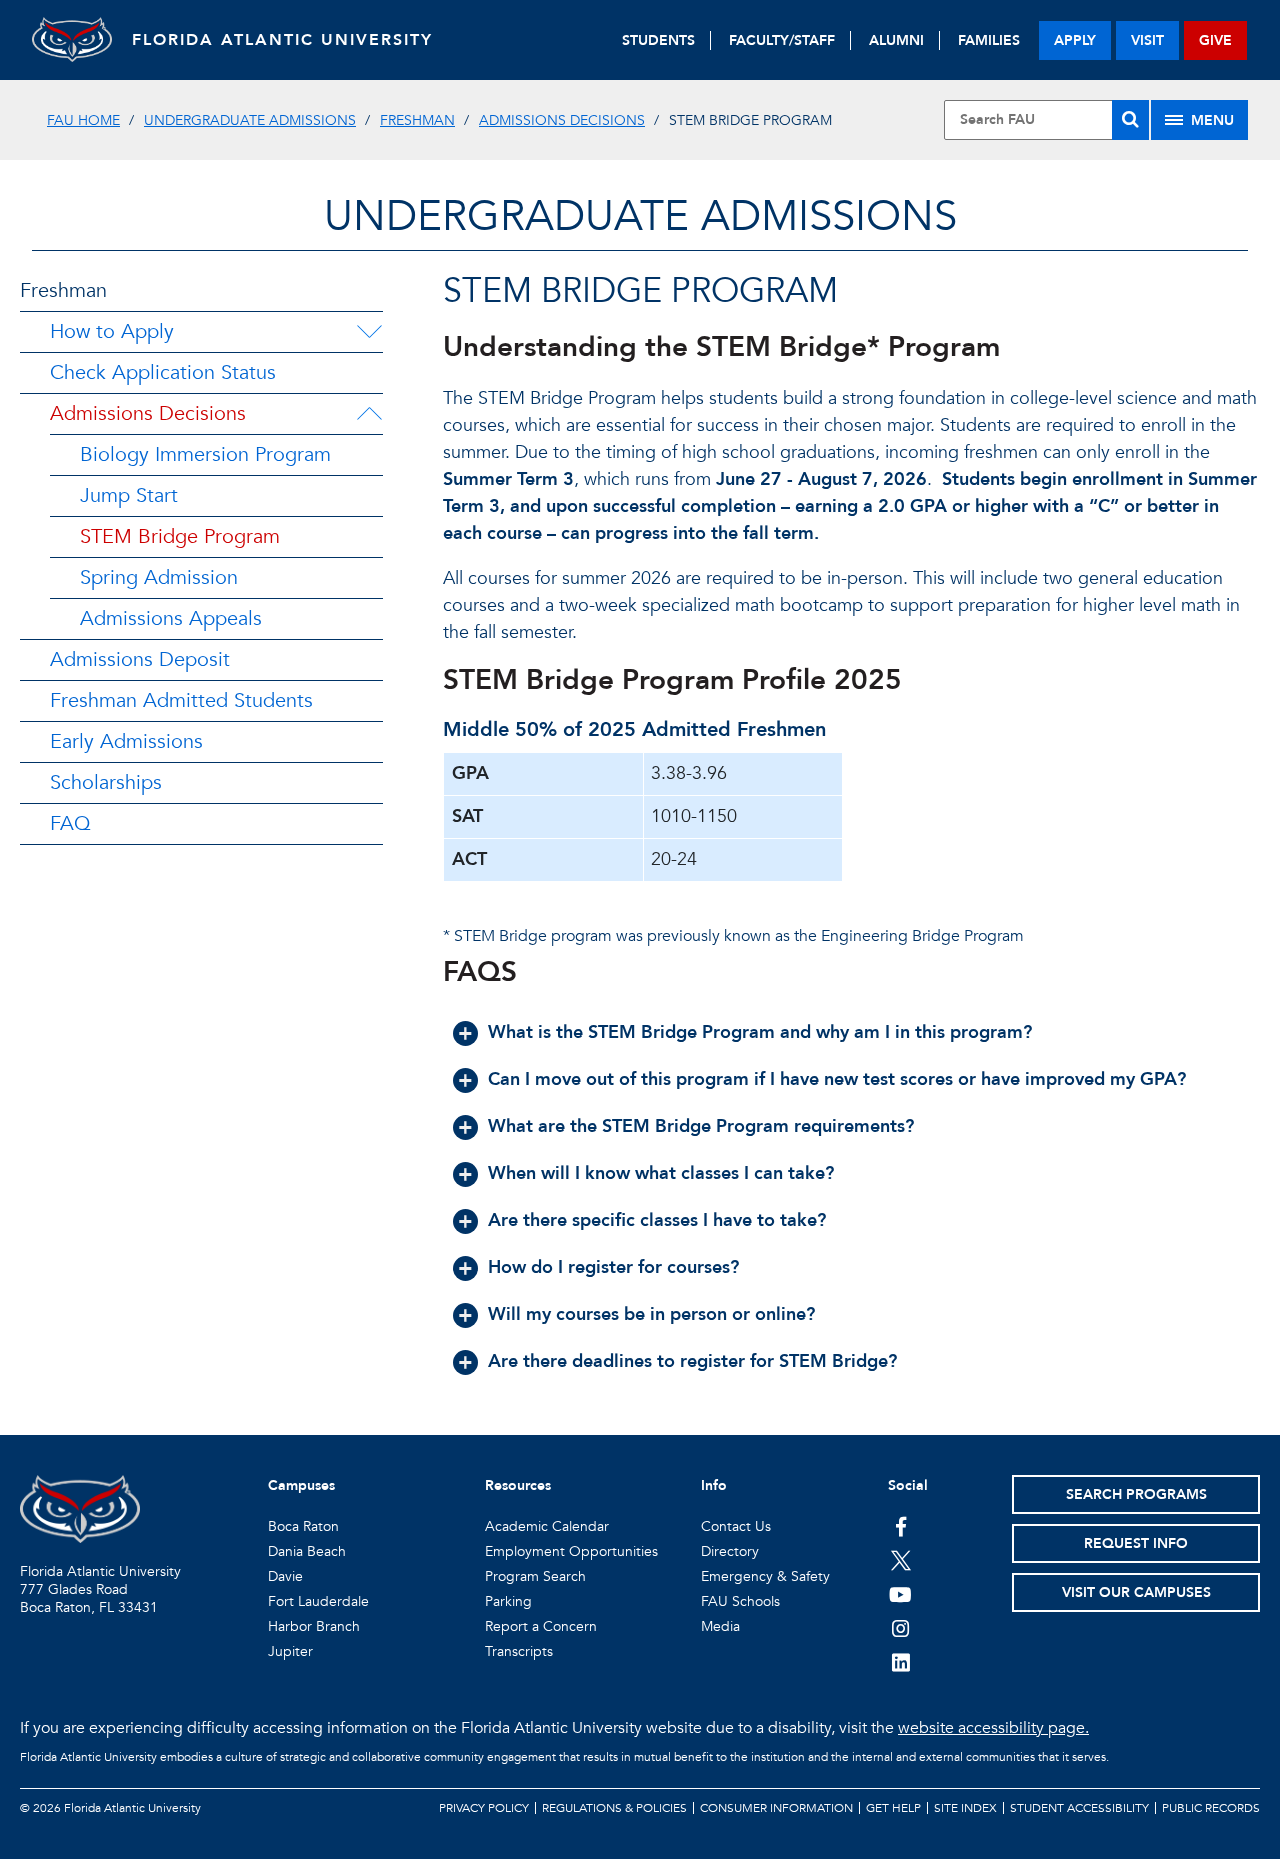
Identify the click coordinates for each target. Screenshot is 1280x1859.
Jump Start (129, 495)
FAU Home (83, 120)
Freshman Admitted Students (181, 700)
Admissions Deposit (140, 659)
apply (1075, 40)
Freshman (417, 120)
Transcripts (519, 1651)
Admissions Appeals (171, 618)
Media (720, 1626)
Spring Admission (159, 577)
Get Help (893, 1808)
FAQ (70, 823)
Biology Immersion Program (205, 454)
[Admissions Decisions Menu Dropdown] (369, 414)
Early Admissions (126, 741)
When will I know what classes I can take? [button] (661, 1173)
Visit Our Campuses (1136, 1592)
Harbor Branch (314, 1626)
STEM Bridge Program (180, 536)
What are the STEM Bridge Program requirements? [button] (701, 1126)
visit (1147, 40)
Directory (730, 1551)
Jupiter (290, 1651)
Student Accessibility (1079, 1808)
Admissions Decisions (562, 120)
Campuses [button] (301, 1485)
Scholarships (106, 782)
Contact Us (736, 1526)
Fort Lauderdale (318, 1601)
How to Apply (112, 331)
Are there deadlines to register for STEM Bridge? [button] (692, 1361)
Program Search (535, 1576)
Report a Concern (541, 1626)
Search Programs (1136, 1494)
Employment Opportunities (571, 1551)
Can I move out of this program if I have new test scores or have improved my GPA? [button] (837, 1079)
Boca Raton (303, 1526)
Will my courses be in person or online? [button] (651, 1314)
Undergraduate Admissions (250, 120)
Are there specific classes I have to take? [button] (657, 1220)
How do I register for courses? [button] (613, 1267)
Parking (508, 1601)
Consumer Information (776, 1808)
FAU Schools (740, 1601)
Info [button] (714, 1485)
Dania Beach (307, 1551)
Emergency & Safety (765, 1576)
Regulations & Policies (614, 1808)
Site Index (965, 1808)
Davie (285, 1576)
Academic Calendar (547, 1526)
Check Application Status (163, 372)
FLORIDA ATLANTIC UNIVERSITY (282, 40)
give (1215, 40)
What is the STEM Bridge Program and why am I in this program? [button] (760, 1032)
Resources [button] (518, 1485)
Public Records (1211, 1808)
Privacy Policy (484, 1808)
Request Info (1136, 1543)
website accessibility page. (993, 1728)
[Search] (1130, 120)
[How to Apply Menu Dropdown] (369, 332)
